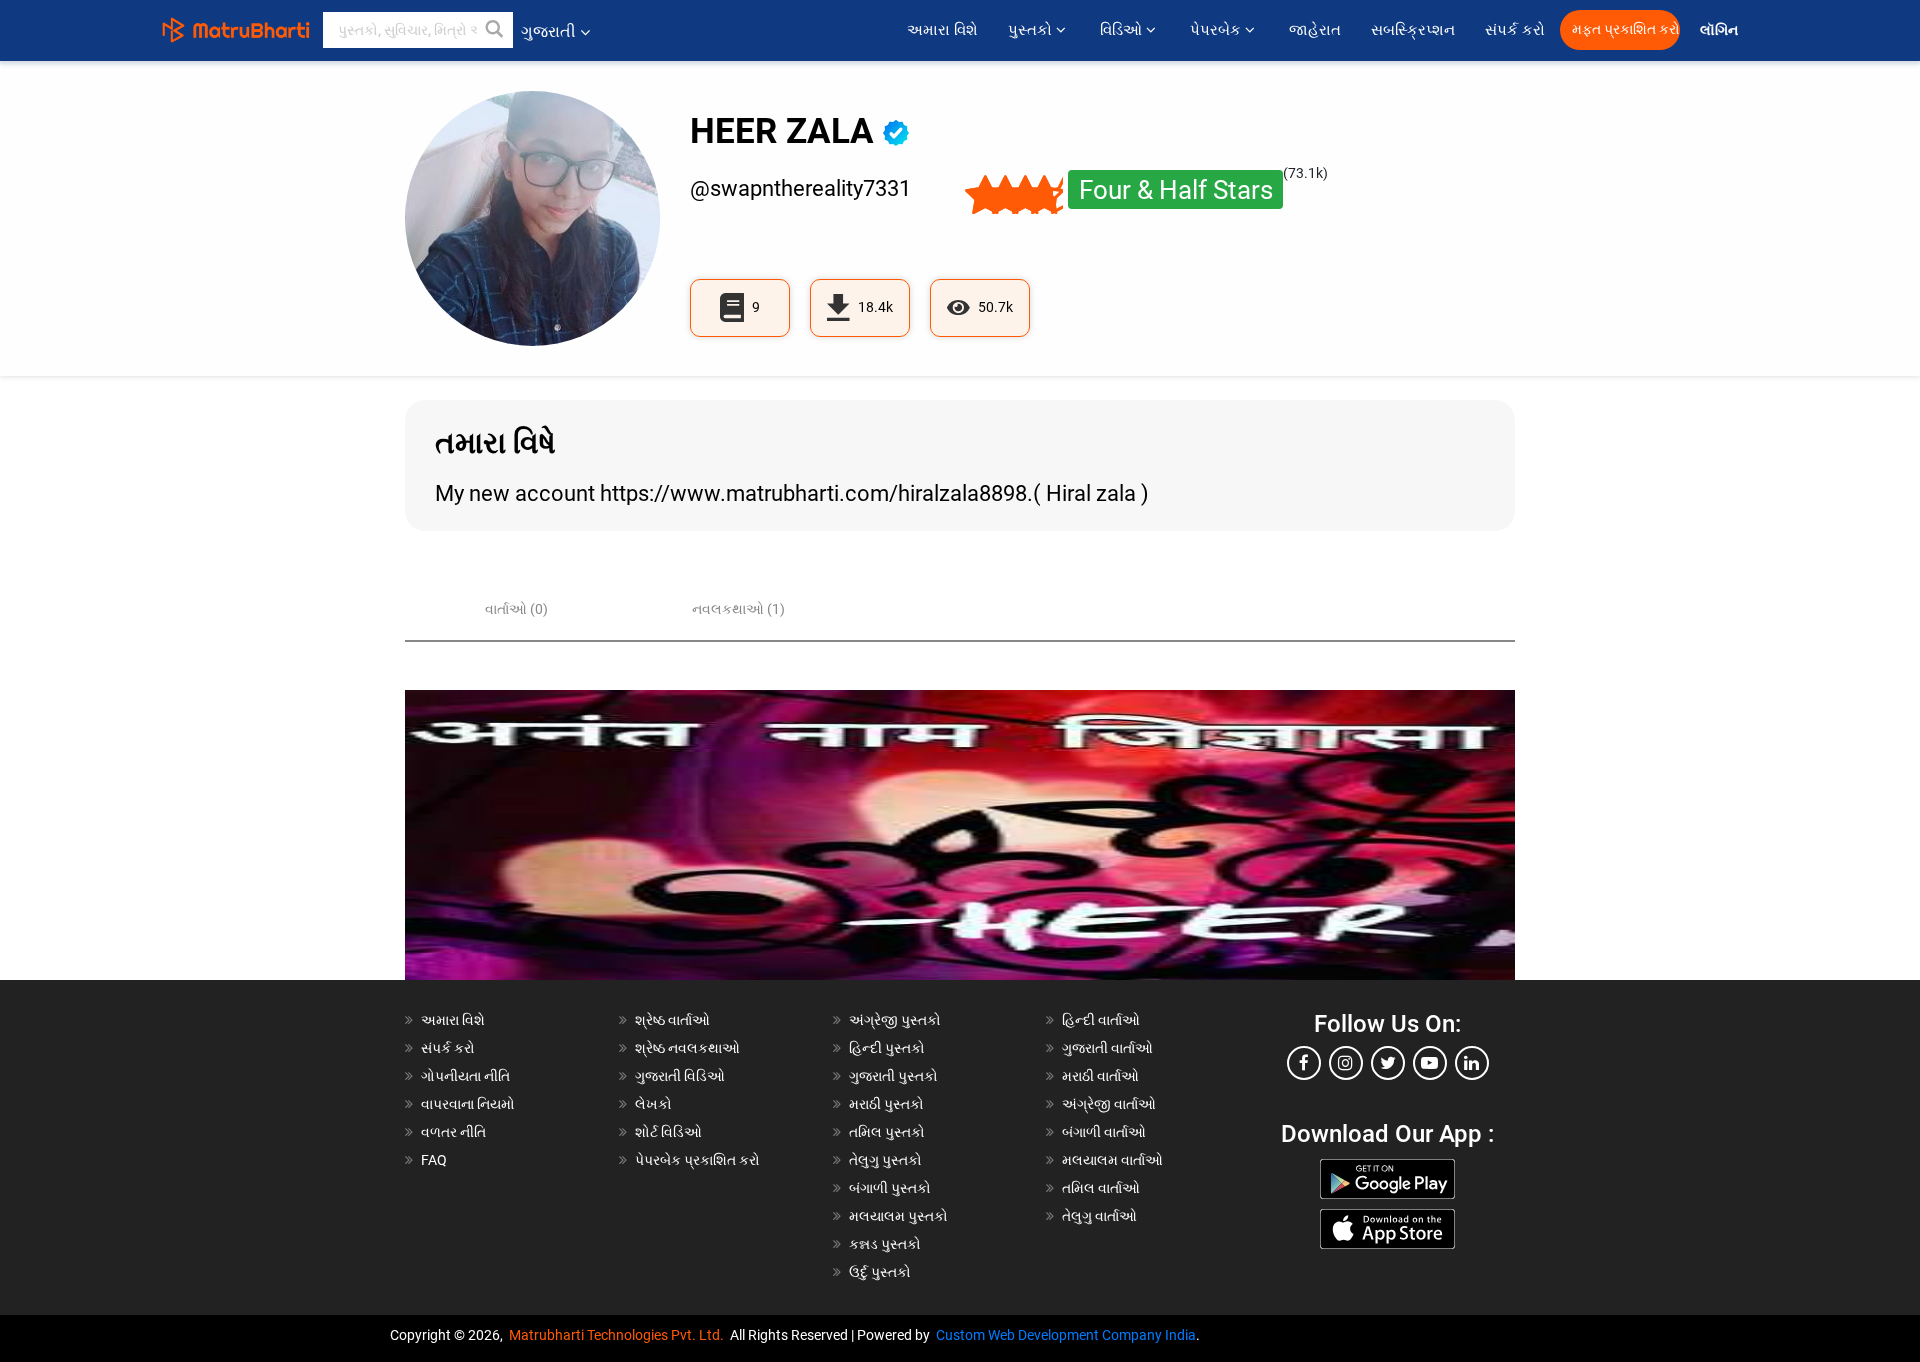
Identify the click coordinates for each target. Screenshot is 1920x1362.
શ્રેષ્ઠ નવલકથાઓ (687, 1048)
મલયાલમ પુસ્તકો (898, 1216)
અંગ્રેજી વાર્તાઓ (1109, 1104)
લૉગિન (1720, 30)
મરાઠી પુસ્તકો (886, 1104)
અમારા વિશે (942, 30)
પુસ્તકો (1032, 30)
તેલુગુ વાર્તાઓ (1099, 1216)
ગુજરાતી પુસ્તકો (893, 1076)
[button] (495, 30)
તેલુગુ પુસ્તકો (885, 1160)
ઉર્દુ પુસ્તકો (880, 1272)
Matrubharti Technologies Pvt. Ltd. (619, 1335)
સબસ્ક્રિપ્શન (1413, 30)
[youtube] (1430, 1063)
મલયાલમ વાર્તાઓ (1112, 1160)
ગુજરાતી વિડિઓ (680, 1076)
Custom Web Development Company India (1066, 1335)
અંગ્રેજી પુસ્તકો (895, 1020)
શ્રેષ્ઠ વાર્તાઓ (672, 1020)
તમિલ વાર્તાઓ (1101, 1188)
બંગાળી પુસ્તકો (890, 1188)
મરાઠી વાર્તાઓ (1100, 1076)
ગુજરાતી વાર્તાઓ (1107, 1048)
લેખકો (653, 1104)
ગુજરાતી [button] (548, 31)
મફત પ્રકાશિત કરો (1626, 29)
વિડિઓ (1123, 30)
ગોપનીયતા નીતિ (465, 1076)
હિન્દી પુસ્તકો (887, 1048)
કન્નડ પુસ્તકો (885, 1244)
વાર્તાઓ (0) (516, 609)
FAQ (434, 1160)
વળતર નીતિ (453, 1132)
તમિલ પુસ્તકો (887, 1132)
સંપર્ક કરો (1515, 30)
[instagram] (1346, 1063)
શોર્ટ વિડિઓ (668, 1132)
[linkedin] (1472, 1063)
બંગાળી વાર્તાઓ (1104, 1132)
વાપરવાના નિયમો (469, 1104)
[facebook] (1304, 1063)
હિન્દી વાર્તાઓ (1101, 1020)
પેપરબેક (1217, 30)
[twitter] (1388, 1063)
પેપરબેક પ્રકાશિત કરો (697, 1160)
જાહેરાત (1315, 30)
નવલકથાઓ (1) (738, 609)
